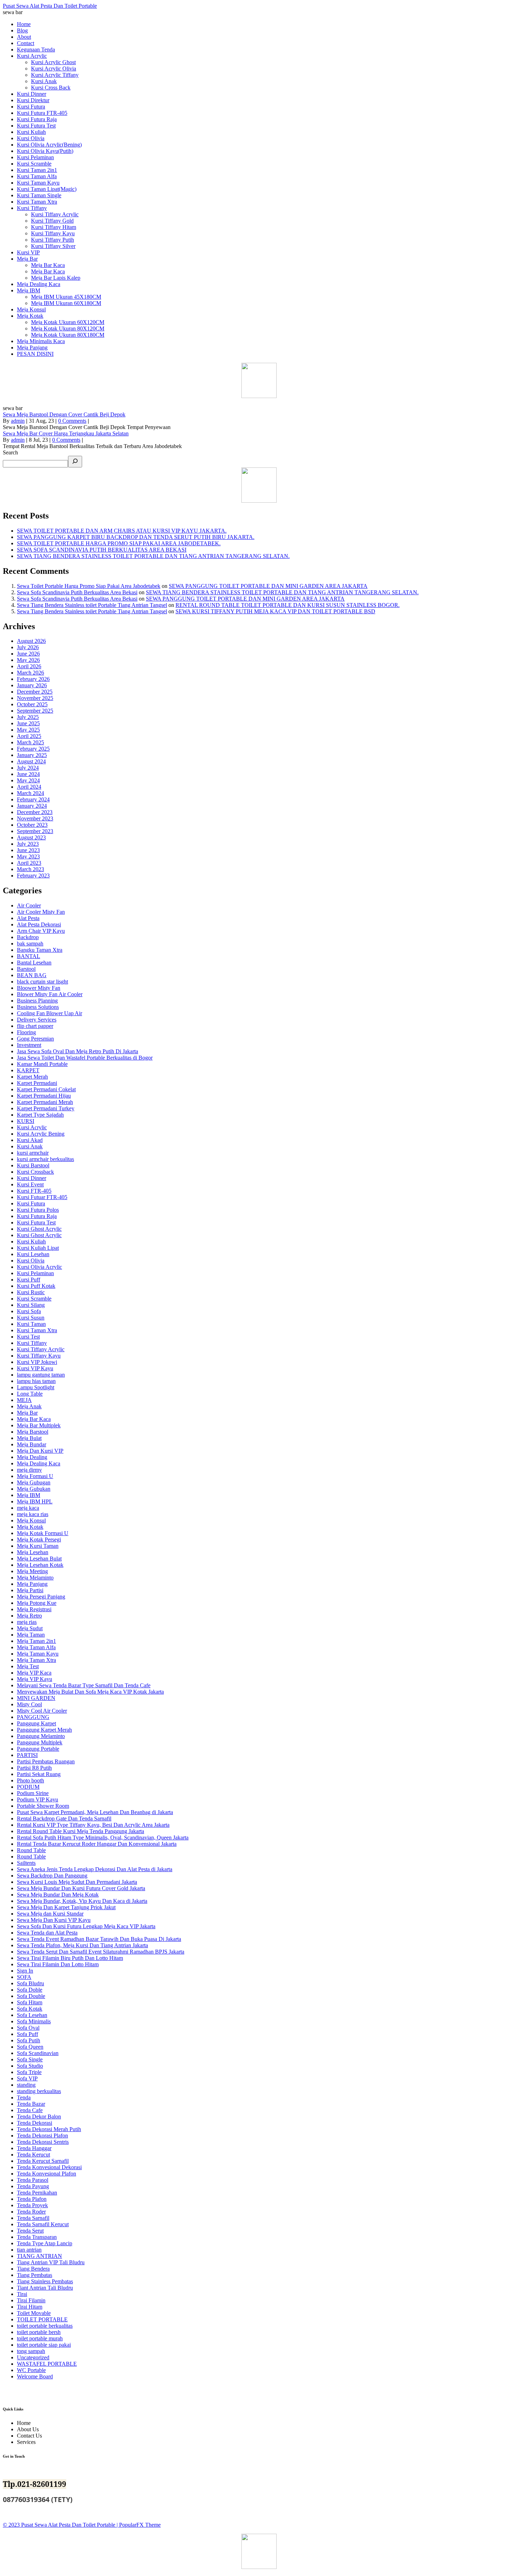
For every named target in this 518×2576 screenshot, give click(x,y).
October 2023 (32, 825)
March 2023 (30, 869)
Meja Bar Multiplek (39, 1425)
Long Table (30, 1394)
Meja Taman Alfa (36, 1647)
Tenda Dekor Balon (39, 2116)
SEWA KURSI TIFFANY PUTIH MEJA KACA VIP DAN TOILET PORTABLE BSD (275, 611)
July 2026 (28, 647)
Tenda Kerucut (33, 2155)
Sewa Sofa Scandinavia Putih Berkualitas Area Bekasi (77, 592)
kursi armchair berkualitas (45, 1159)
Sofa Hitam (30, 2002)
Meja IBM (29, 1495)
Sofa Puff (27, 2034)
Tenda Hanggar (34, 2148)
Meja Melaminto (35, 1578)
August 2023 (31, 837)
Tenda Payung (33, 2186)
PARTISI (27, 1755)
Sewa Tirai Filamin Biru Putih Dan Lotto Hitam (70, 1958)
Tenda (24, 2097)
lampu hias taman (36, 1381)
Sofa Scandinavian (38, 2053)
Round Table (31, 1850)
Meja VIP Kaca (34, 1673)
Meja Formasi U (35, 1476)
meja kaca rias (33, 1514)
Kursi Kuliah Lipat (38, 1248)
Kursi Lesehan (33, 1254)
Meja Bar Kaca (34, 1419)
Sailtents (26, 1863)
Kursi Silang (31, 1305)
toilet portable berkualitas (45, 2326)
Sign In (25, 1971)
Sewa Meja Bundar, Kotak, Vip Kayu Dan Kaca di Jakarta (82, 1901)
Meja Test (28, 1666)
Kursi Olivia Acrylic (39, 1267)
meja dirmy (29, 1470)
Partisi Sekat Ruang (39, 1774)
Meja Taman (31, 1635)
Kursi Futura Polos (38, 1210)
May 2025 (28, 730)
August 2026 (31, 641)
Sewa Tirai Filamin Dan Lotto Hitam (58, 1964)
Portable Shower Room (43, 1806)
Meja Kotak (30, 1527)
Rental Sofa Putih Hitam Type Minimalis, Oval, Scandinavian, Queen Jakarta (103, 1838)
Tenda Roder (31, 2212)
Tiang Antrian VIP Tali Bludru (51, 2262)
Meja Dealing (32, 1457)
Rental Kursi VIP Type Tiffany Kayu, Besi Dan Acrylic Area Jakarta (93, 1825)
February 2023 (33, 876)
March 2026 (30, 673)
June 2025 (28, 723)
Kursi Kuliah (31, 1242)
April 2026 (29, 666)
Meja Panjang (32, 1584)
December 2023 (35, 812)
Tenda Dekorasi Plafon (42, 2136)
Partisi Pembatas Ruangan (46, 1761)
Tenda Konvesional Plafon (47, 2174)
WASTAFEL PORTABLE (47, 2364)
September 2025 (35, 711)
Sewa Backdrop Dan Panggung (52, 1876)
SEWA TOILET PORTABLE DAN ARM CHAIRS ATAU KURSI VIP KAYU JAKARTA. (122, 531)
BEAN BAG (32, 975)
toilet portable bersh (39, 2332)
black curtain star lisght (42, 982)
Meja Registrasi (34, 1609)
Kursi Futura (31, 1203)
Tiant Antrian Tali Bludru (45, 2288)
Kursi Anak (30, 1146)
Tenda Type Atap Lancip (45, 2243)
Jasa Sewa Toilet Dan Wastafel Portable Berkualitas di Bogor (85, 1058)
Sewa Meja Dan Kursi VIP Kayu (54, 1920)
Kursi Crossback (35, 1172)
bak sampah (30, 944)
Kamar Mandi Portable (42, 1064)
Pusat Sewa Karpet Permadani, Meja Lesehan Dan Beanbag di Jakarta (95, 1812)
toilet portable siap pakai (44, 2345)
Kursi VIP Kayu (35, 1368)
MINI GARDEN (36, 1698)
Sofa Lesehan (32, 2015)
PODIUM (28, 1787)
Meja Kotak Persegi (39, 1540)
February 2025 (33, 749)
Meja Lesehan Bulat (39, 1559)
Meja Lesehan (33, 1552)
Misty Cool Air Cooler (42, 1711)
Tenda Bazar (31, 2104)
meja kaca (28, 1508)
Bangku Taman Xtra (40, 950)
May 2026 (28, 660)
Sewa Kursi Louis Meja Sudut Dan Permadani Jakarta (77, 1882)
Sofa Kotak (30, 2009)
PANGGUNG (33, 1717)
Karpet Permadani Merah (45, 1102)
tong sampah (31, 2351)
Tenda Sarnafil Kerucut (43, 2224)
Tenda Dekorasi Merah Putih (49, 2129)
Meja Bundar (32, 1444)
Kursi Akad (30, 1140)
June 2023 (28, 850)
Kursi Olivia (31, 1261)
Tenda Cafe (30, 2110)
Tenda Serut (30, 2231)
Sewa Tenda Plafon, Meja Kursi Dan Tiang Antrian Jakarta (82, 1945)
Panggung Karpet (36, 1723)
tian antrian (29, 2250)
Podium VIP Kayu (38, 1799)
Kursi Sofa (29, 1311)
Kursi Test (28, 1337)
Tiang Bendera (33, 2269)
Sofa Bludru (30, 1983)
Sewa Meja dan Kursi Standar (50, 1914)
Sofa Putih (29, 2040)
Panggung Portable (38, 1749)
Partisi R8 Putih (34, 1768)
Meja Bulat (29, 1438)
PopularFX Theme (140, 2525)
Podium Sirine (33, 1793)
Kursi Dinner (32, 1178)
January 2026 (32, 685)
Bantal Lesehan (34, 963)
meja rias (27, 1622)
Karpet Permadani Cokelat (46, 1089)
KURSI (26, 1121)
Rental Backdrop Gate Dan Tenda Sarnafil (64, 1818)
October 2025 (32, 704)
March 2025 (30, 742)
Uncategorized (33, 2357)
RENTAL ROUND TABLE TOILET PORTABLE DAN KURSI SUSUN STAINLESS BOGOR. (288, 605)
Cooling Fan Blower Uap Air (50, 1013)
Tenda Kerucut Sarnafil (43, 2161)
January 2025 (32, 755)
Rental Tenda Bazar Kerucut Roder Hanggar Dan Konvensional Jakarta (97, 1844)
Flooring (26, 1032)
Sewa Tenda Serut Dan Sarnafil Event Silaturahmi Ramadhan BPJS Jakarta (101, 1952)
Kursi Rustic (31, 1292)
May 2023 (28, 856)
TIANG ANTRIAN (39, 2256)
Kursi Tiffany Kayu (39, 1356)
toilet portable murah (40, 2338)
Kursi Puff (29, 1280)
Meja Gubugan (34, 1482)
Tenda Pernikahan (37, 2193)
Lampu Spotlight (36, 1387)
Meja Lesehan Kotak (40, 1565)
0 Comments (72, 421)
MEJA (24, 1400)
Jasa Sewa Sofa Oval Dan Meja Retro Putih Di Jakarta (78, 1051)
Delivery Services (37, 1020)
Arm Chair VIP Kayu (41, 931)
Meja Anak (29, 1406)
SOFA (24, 1977)
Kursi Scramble (34, 1299)
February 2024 (33, 799)
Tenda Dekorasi (35, 2123)
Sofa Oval (28, 2028)
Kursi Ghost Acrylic (39, 1229)
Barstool (26, 969)
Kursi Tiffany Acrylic (41, 1349)
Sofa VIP (27, 2078)
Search (10, 452)
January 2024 (32, 806)
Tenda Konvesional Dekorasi (49, 2167)
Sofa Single (30, 2059)
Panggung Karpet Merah (44, 1730)
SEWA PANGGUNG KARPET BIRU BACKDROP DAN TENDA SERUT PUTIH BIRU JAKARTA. (136, 537)
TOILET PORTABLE (42, 2319)
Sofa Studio (30, 2066)
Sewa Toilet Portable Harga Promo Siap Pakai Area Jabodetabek (89, 586)
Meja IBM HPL (35, 1501)
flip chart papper (35, 1026)
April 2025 (29, 736)
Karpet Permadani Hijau (44, 1096)
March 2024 (30, 793)
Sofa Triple (29, 2072)
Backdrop (28, 937)
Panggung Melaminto (41, 1736)
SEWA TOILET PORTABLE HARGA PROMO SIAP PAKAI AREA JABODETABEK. (119, 543)
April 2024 (29, 787)
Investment (29, 1045)
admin (18, 421)
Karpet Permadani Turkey (46, 1108)
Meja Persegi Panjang (41, 1597)
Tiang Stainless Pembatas (45, 2281)
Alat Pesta (28, 918)
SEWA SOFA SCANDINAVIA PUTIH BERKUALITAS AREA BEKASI (102, 550)
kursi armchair (33, 1153)
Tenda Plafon (32, 2199)
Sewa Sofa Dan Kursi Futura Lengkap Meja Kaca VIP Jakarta (86, 1926)
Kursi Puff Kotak (36, 1286)
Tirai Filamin (31, 2300)
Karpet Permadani (37, 1083)
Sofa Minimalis (34, 2021)
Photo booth (30, 1780)
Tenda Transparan (37, 2237)
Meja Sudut (30, 1628)
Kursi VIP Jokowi (37, 1362)
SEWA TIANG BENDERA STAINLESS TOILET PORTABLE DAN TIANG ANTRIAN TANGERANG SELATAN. (153, 556)
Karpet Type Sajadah (40, 1115)
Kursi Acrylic (32, 1127)
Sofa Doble (30, 1990)
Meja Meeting (32, 1571)
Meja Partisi (30, 1590)
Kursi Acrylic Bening (41, 1134)
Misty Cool (29, 1704)
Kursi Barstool (33, 1165)
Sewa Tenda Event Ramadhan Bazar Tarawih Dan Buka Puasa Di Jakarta (99, 1939)
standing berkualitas (39, 2091)
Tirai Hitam (30, 2307)
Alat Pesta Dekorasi (39, 924)
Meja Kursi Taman (38, 1546)
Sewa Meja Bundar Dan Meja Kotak (58, 1895)
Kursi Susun (31, 1318)
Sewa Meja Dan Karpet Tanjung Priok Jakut (66, 1907)
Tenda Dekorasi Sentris (43, 2142)
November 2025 (35, 698)
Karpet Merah (32, 1077)
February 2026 (33, 679)
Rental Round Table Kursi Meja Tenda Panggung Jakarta (81, 1831)
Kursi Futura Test (36, 1222)
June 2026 (28, 654)
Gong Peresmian (35, 1039)
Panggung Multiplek (40, 1742)
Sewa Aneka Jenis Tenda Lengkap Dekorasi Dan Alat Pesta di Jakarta (95, 1869)
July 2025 (28, 717)
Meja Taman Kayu (38, 1654)
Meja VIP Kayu (35, 1679)
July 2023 (28, 844)
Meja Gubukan (34, 1489)
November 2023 (35, 818)
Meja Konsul (31, 1520)
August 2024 (31, 761)
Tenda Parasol (33, 2180)
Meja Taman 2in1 (36, 1641)
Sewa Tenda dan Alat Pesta (47, 1933)
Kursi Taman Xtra (37, 1330)
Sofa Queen (30, 2047)
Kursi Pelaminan (35, 1273)
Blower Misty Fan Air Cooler (50, 994)
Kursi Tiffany (32, 1343)
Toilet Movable (34, 2313)
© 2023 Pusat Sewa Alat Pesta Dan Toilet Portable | (61, 2525)
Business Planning (37, 1001)
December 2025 (35, 692)
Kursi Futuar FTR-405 (42, 1197)
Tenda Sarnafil (33, 2218)
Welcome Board (35, 2376)
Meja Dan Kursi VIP (40, 1451)
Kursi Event (30, 1184)
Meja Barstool (33, 1432)
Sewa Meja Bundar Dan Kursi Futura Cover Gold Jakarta (81, 1888)
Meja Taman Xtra (36, 1660)
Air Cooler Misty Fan (41, 912)
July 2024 (28, 768)
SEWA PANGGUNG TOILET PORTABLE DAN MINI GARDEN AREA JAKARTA (268, 586)
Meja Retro (29, 1616)
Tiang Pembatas (35, 2275)
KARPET (28, 1070)
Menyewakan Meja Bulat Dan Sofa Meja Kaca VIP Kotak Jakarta (90, 1692)
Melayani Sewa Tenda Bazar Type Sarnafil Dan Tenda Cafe (84, 1685)
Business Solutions (38, 1007)
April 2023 (29, 863)
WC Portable (31, 2370)
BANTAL (29, 956)
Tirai (22, 2294)
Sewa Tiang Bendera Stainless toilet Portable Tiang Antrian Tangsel (92, 605)
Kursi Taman (31, 1324)
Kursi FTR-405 (34, 1191)
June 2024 (28, 774)
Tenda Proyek (32, 2205)
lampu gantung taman (41, 1375)
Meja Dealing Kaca (39, 1463)
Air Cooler (29, 905)
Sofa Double (31, 1996)
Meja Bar (27, 1413)
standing (26, 2085)
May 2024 (28, 780)
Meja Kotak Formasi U (43, 1533)
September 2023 (35, 831)
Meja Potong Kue (37, 1603)
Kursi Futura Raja (37, 1216)
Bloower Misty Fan (39, 988)
